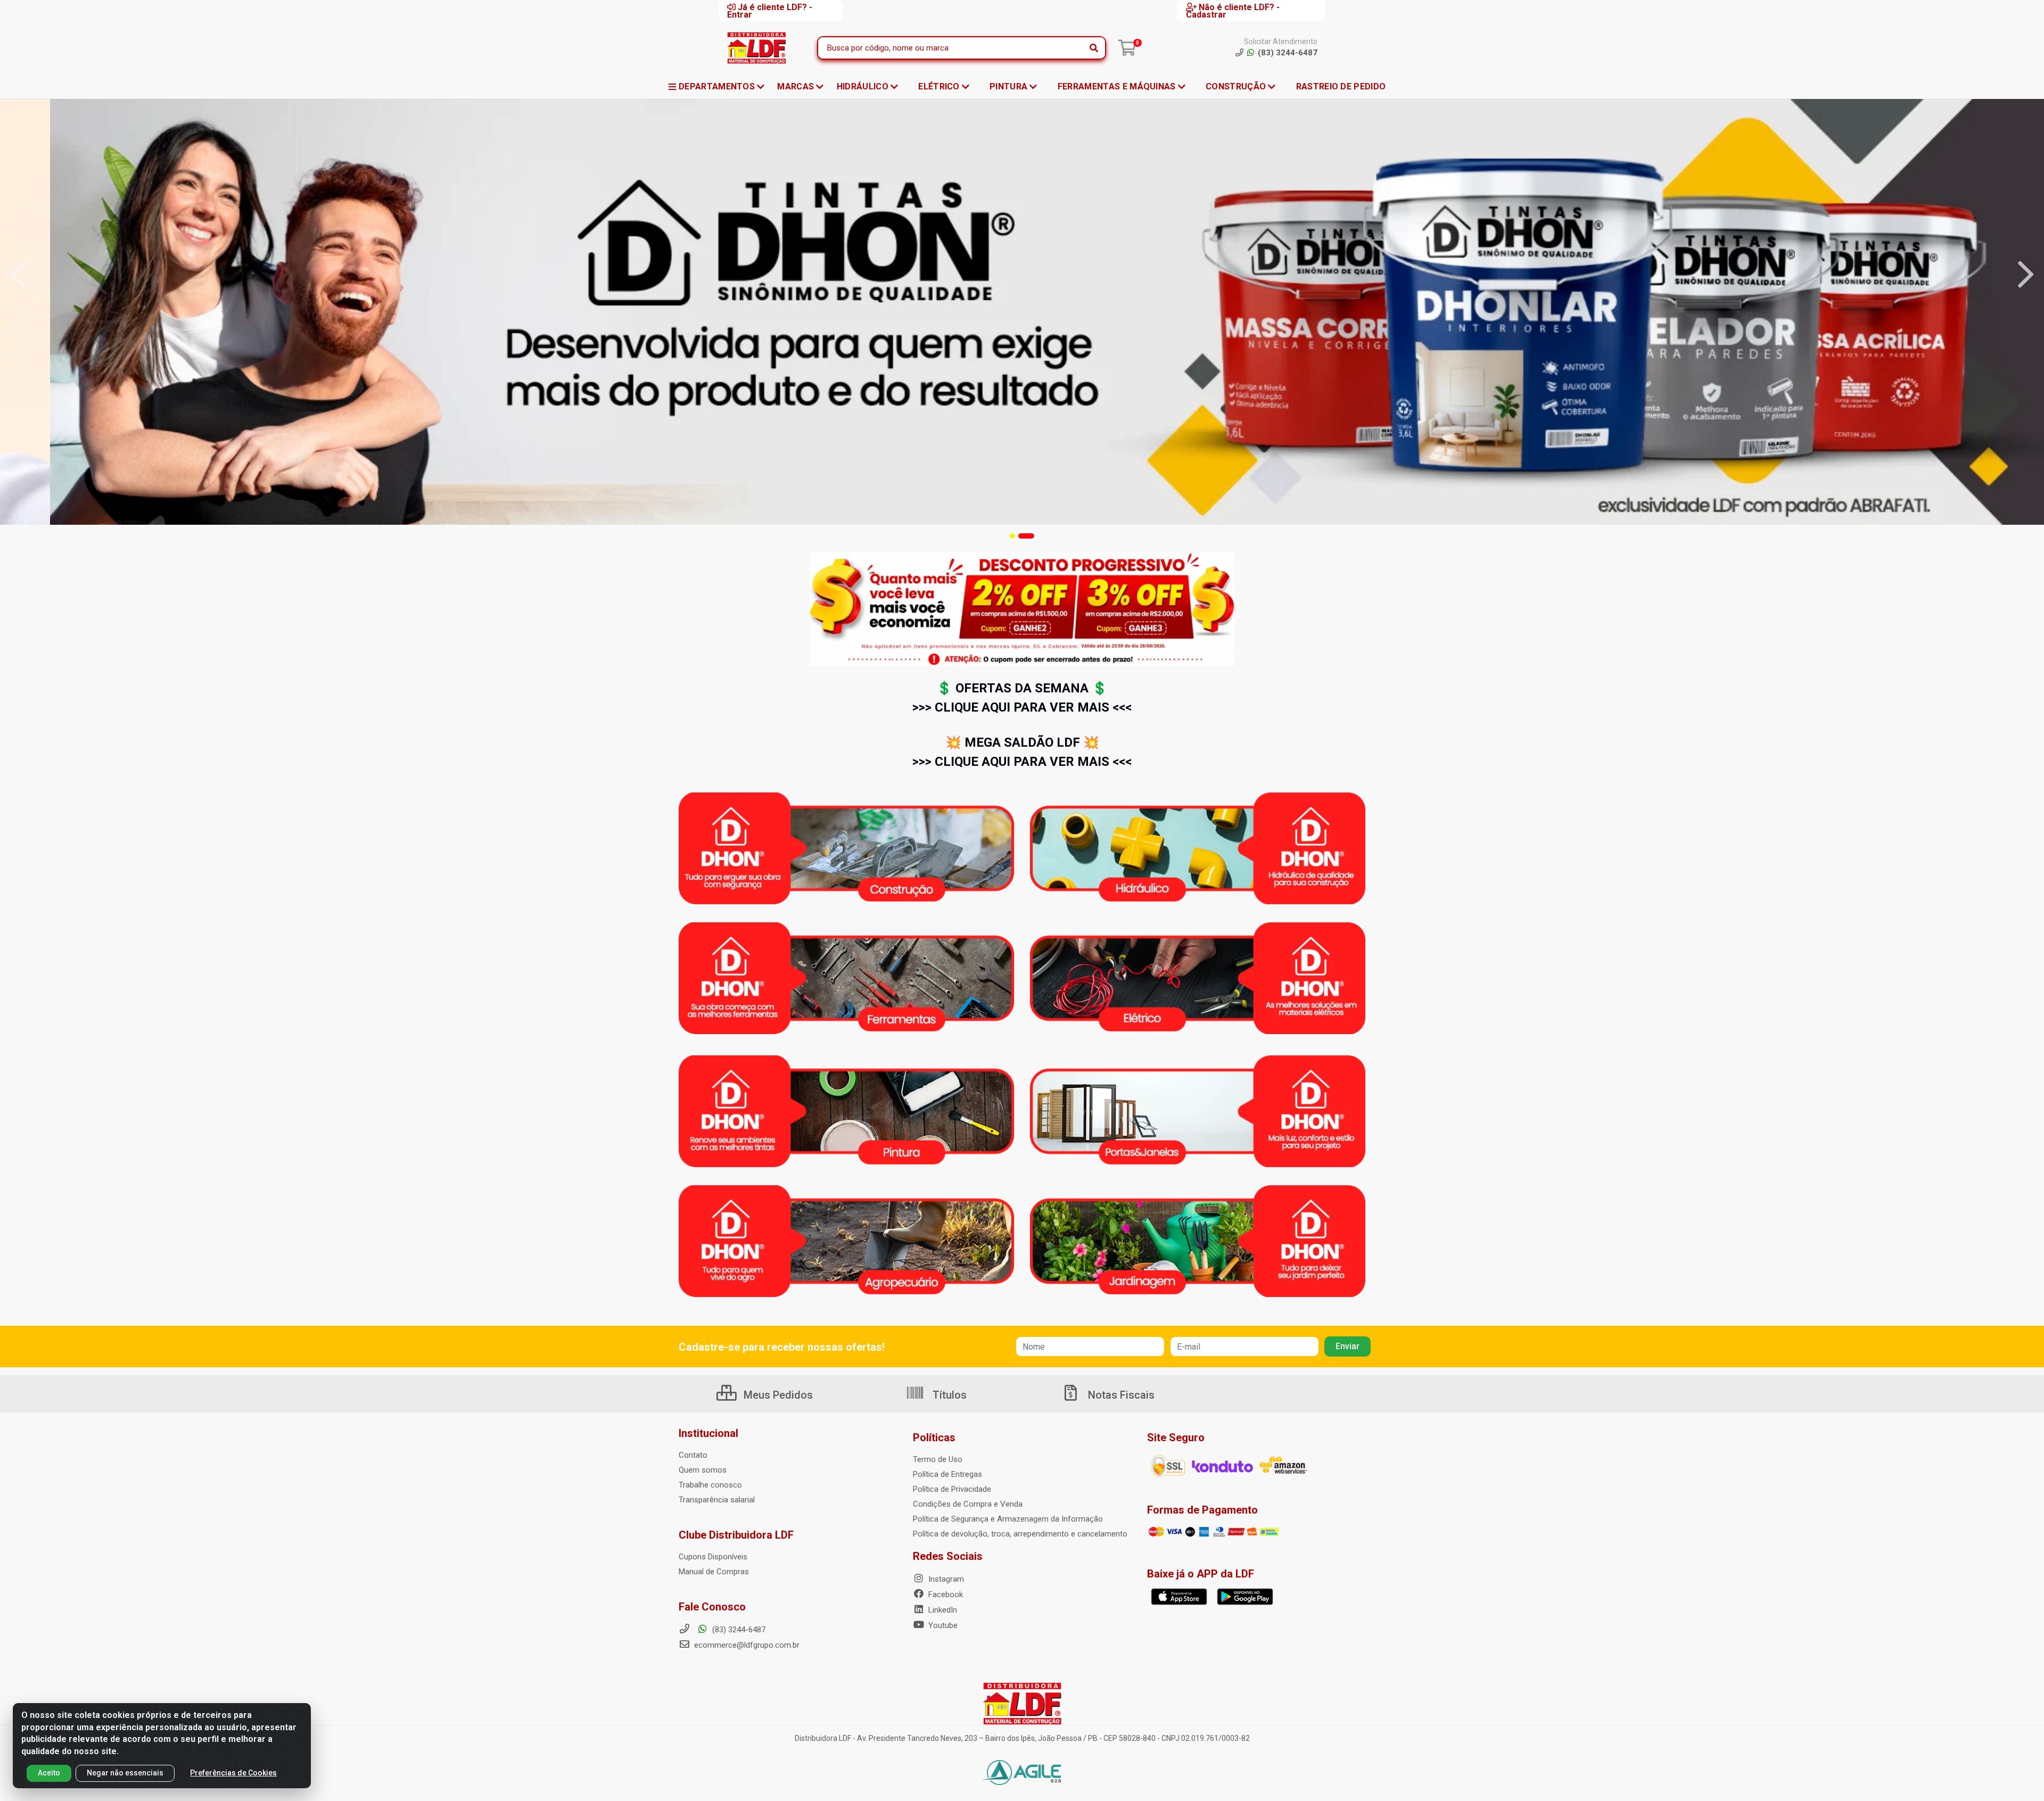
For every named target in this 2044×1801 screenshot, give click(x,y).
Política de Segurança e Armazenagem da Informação (1008, 1519)
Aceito (49, 1773)
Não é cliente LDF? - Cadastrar (1233, 11)
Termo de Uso (938, 1459)
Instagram (945, 1579)
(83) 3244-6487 (738, 1630)
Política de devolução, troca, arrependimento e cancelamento (1020, 1534)
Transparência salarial (717, 1500)
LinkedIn (942, 1610)
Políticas (934, 1438)
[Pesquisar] (1094, 48)
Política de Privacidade (952, 1489)
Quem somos (703, 1470)
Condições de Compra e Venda (968, 1504)
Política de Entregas (947, 1474)
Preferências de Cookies (233, 1773)
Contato (693, 1455)
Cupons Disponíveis (713, 1557)
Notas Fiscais (1120, 1395)
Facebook (945, 1595)
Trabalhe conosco (710, 1485)
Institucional (708, 1433)
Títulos (948, 1395)
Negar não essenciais (125, 1773)
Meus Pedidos (777, 1395)
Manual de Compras (714, 1572)
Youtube (942, 1625)
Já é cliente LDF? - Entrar (770, 11)
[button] (1012, 536)
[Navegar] (18, 275)
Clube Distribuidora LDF (736, 1535)
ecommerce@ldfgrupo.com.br (746, 1645)
